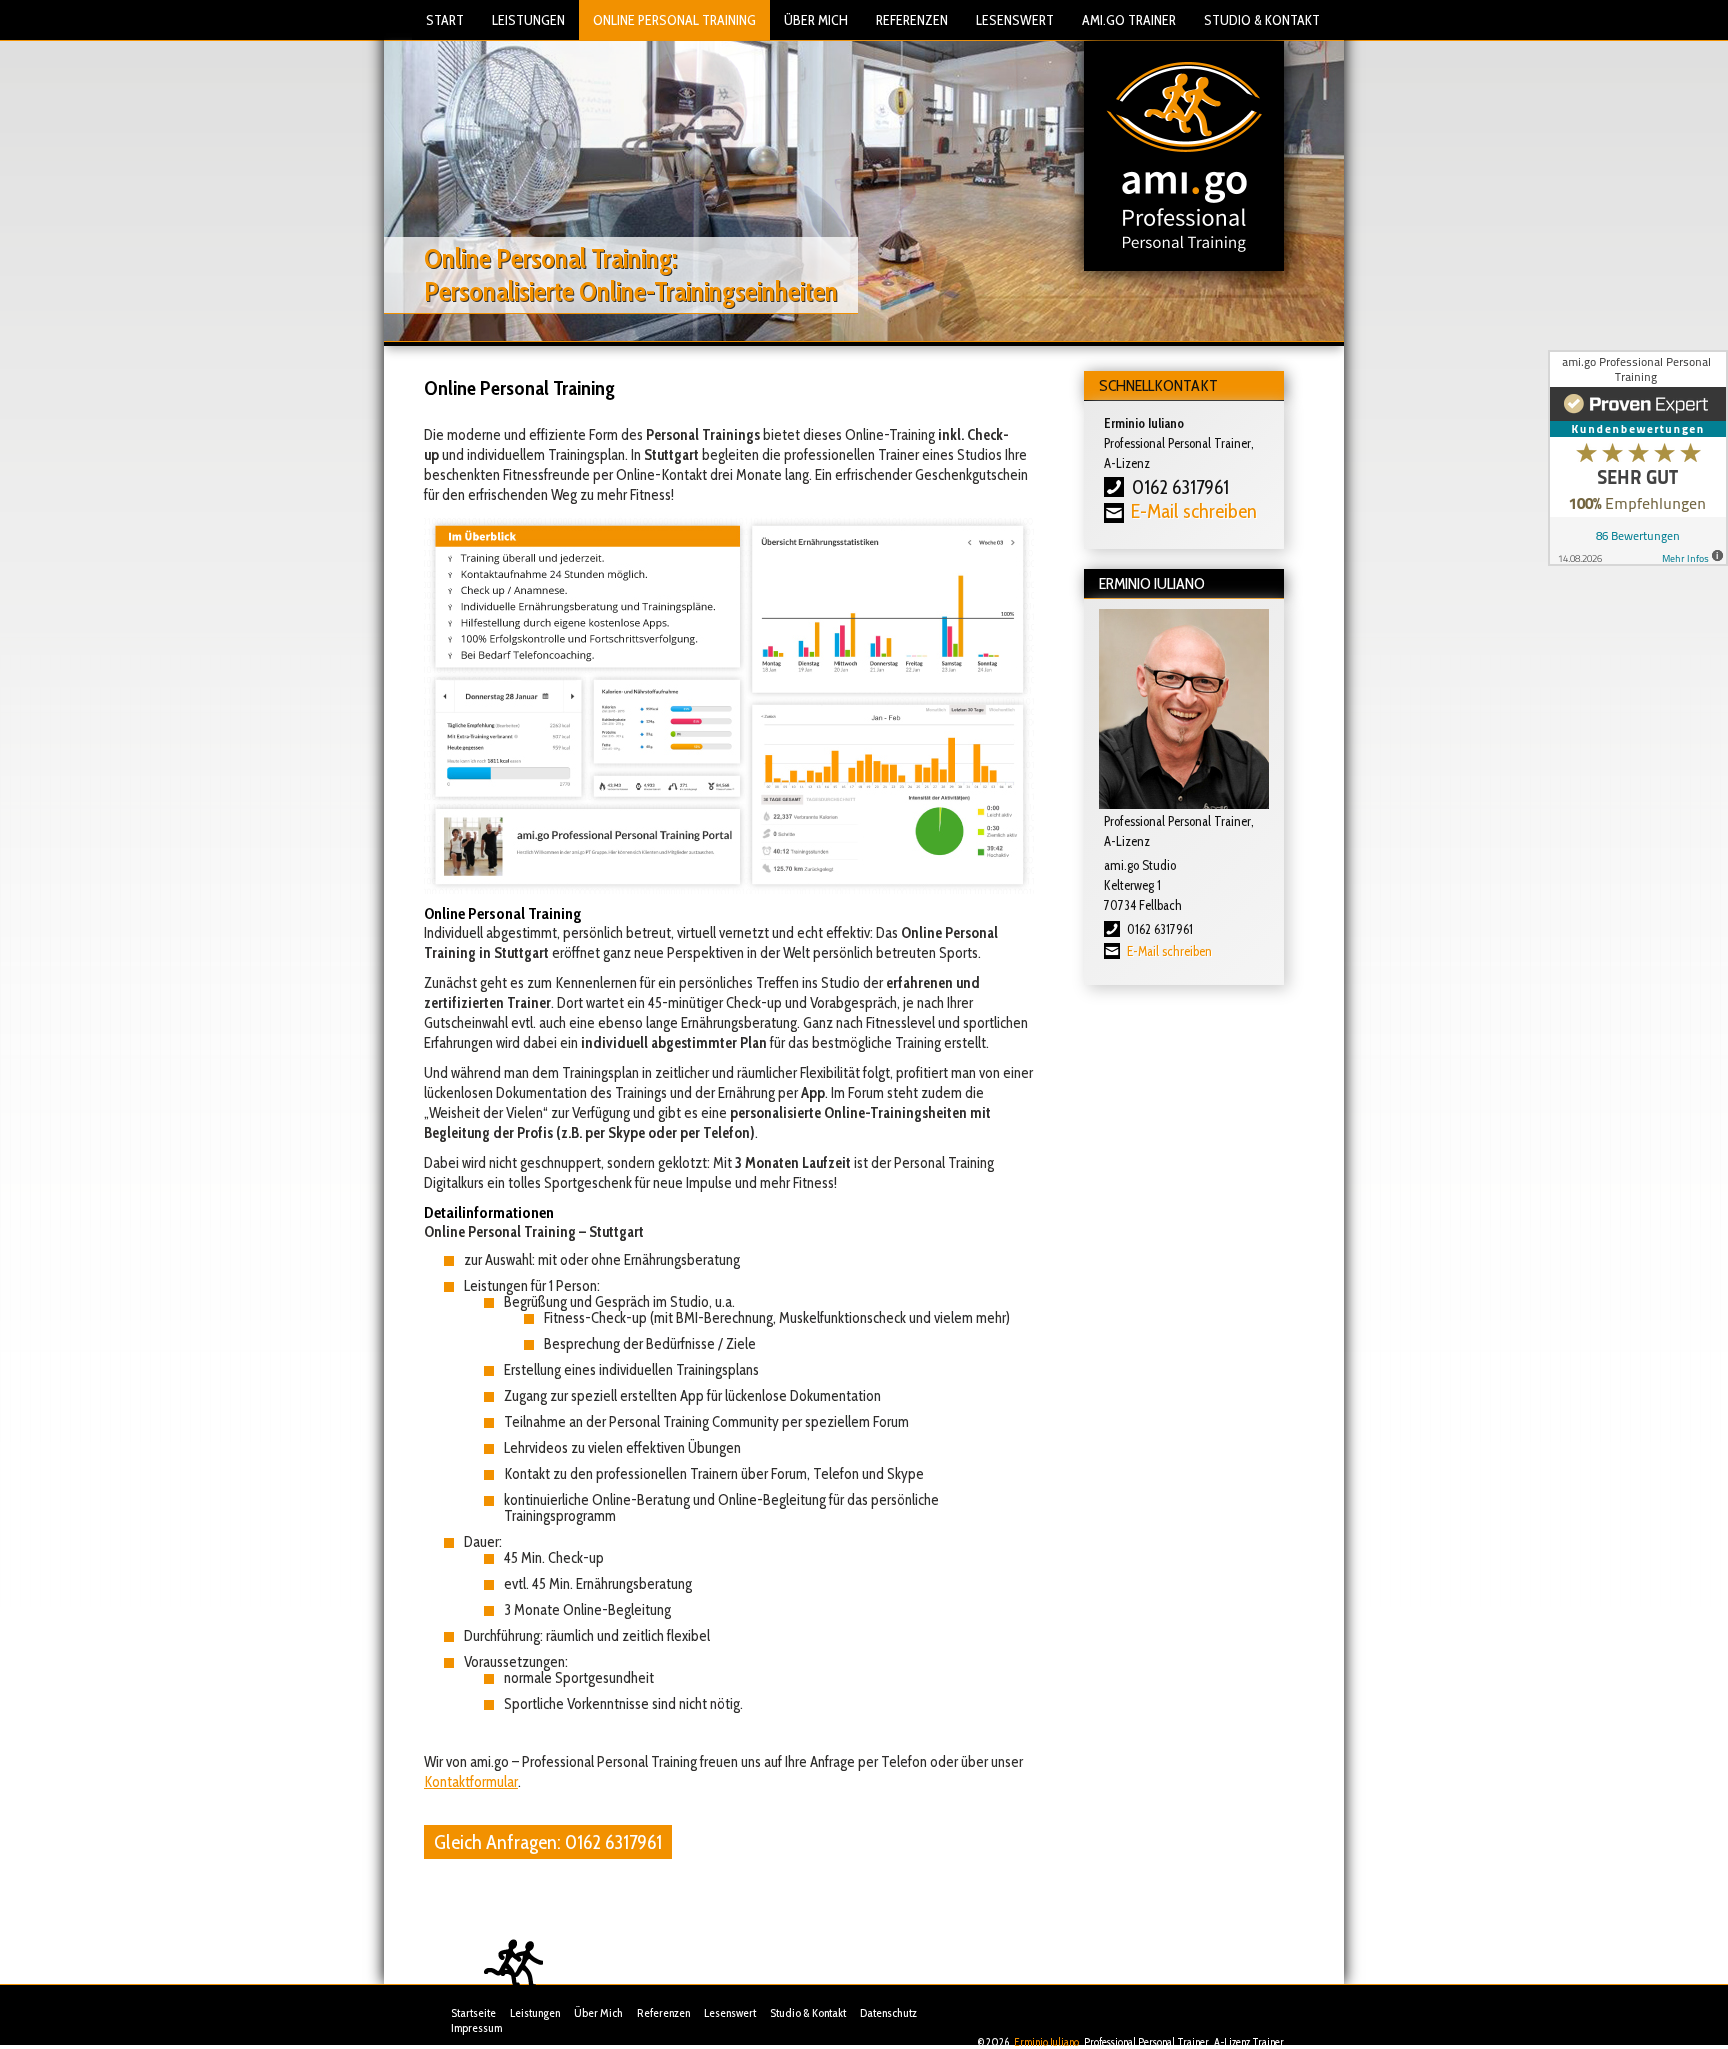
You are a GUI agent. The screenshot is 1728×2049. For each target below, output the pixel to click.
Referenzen (912, 20)
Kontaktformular (471, 1782)
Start (445, 20)
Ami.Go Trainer (1129, 20)
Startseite (473, 2012)
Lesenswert (1015, 20)
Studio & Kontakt (1262, 20)
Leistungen (528, 20)
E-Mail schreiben (1169, 951)
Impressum (476, 2027)
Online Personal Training (674, 20)
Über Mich (816, 20)
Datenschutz (888, 2012)
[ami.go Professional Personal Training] (1184, 154)
